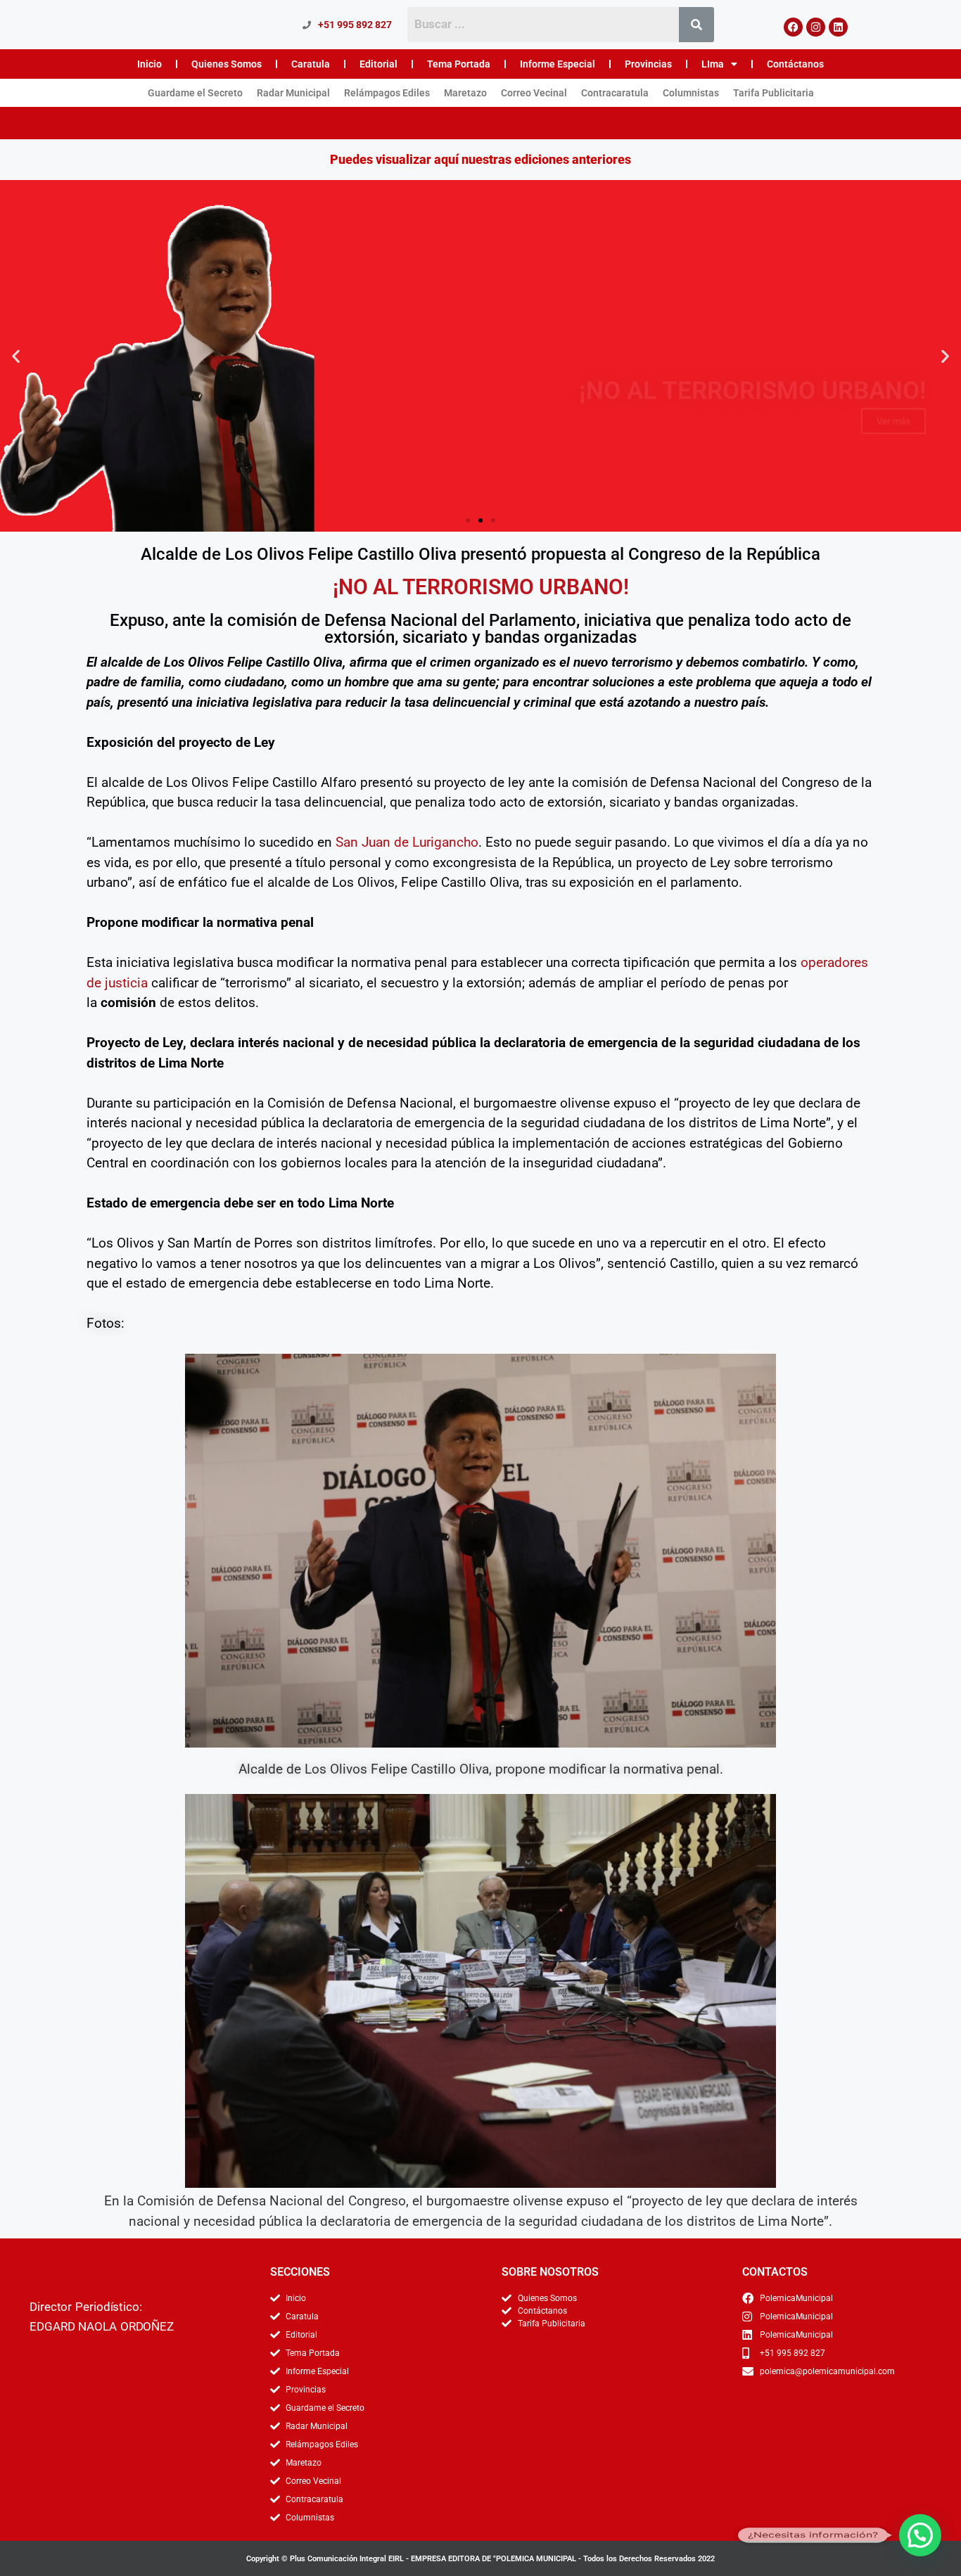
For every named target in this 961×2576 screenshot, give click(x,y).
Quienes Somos (227, 64)
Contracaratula (615, 93)
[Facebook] (793, 27)
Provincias (648, 64)
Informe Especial (558, 64)
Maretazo (465, 93)
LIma (713, 64)
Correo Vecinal (534, 93)
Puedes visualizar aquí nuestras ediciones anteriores (480, 159)
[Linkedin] (838, 27)
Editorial (378, 64)
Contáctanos (795, 64)
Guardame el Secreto (195, 93)
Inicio (149, 64)
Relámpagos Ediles (387, 93)
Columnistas (691, 93)
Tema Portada (459, 64)
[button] (16, 355)
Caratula (311, 64)
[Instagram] (816, 27)
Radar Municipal (293, 93)
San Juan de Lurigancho (407, 842)
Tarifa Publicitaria (774, 93)
